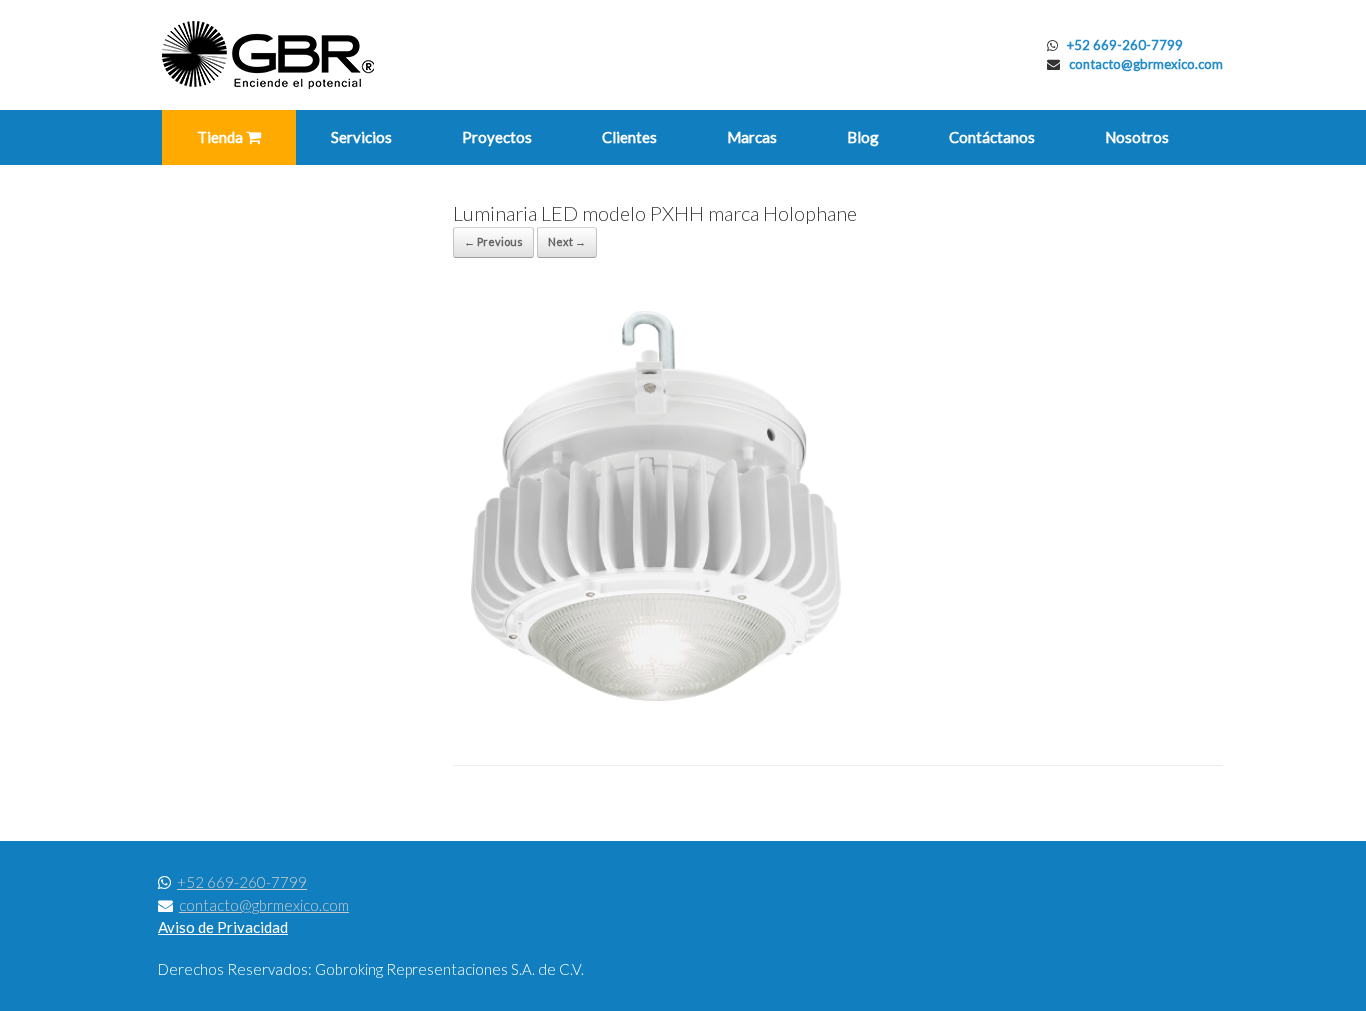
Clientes (629, 137)
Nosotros (1137, 137)
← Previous (493, 241)
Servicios (361, 137)
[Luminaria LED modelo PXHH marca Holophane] (663, 715)
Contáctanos (992, 137)
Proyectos (497, 137)
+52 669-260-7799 (1125, 45)
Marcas (752, 137)
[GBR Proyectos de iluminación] (268, 55)
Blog (863, 137)
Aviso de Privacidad (223, 927)
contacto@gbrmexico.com (1146, 64)
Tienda (221, 137)
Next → (567, 241)
